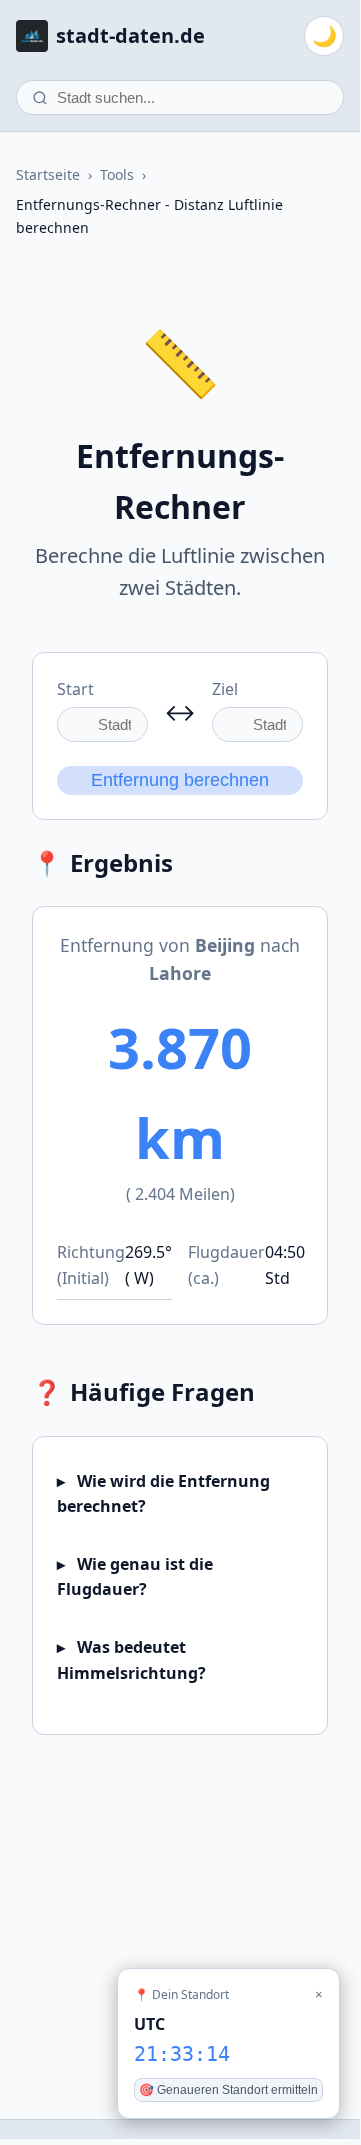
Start (75, 689)
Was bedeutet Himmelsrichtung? (131, 1660)
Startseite (48, 174)
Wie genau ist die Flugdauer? (135, 1577)
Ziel (225, 689)
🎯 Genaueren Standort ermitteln (228, 2090)
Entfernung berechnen (180, 780)
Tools (117, 174)
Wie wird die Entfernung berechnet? (163, 1494)
